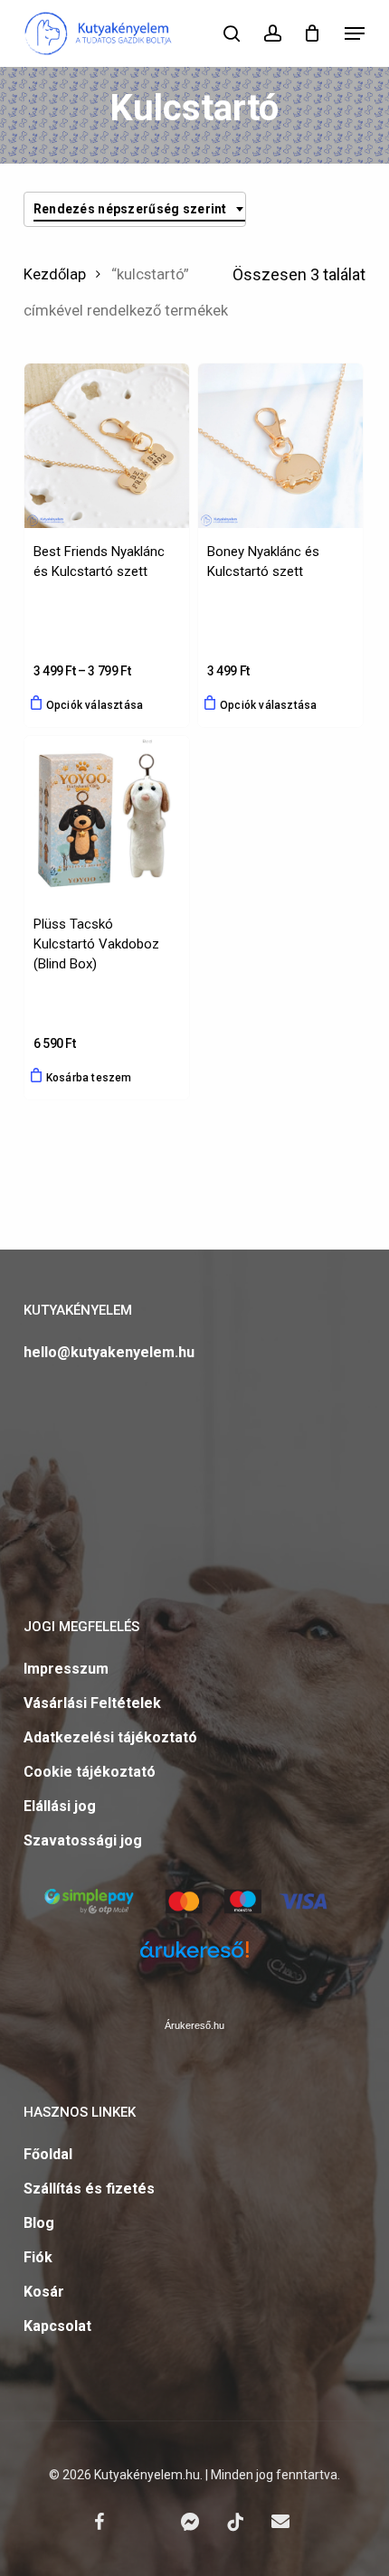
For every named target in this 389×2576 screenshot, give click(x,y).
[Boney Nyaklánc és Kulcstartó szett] (280, 446)
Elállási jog (60, 1806)
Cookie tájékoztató (90, 1772)
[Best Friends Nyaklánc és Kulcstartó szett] (107, 446)
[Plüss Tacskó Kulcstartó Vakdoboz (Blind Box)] (107, 818)
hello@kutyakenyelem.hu (109, 1352)
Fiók (38, 2257)
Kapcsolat (57, 2326)
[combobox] (135, 209)
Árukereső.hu (194, 2025)
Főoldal (48, 2154)
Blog (39, 2223)
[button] (355, 33)
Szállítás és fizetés (89, 2189)
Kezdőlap (55, 274)
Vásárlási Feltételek (92, 1703)
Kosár (44, 2292)
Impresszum (66, 1669)
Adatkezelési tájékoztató (110, 1737)
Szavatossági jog (83, 1840)
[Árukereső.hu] (194, 1961)
